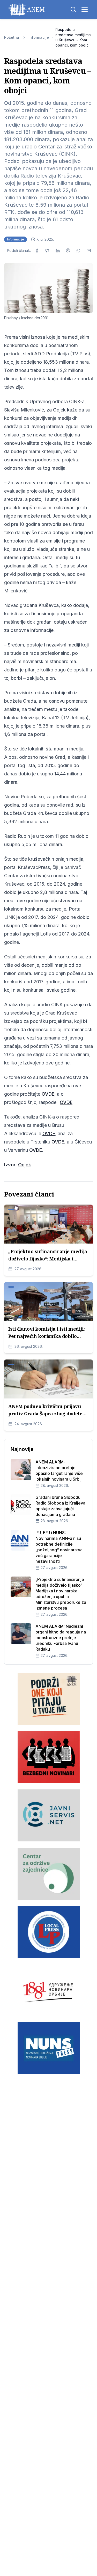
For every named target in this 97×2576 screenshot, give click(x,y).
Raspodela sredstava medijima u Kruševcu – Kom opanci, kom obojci (73, 37)
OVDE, (49, 1133)
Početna (12, 37)
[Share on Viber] (68, 251)
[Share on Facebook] (37, 251)
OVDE (48, 1094)
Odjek (25, 1165)
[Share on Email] (89, 251)
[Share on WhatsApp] (78, 251)
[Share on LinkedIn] (58, 251)
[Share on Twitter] (47, 251)
